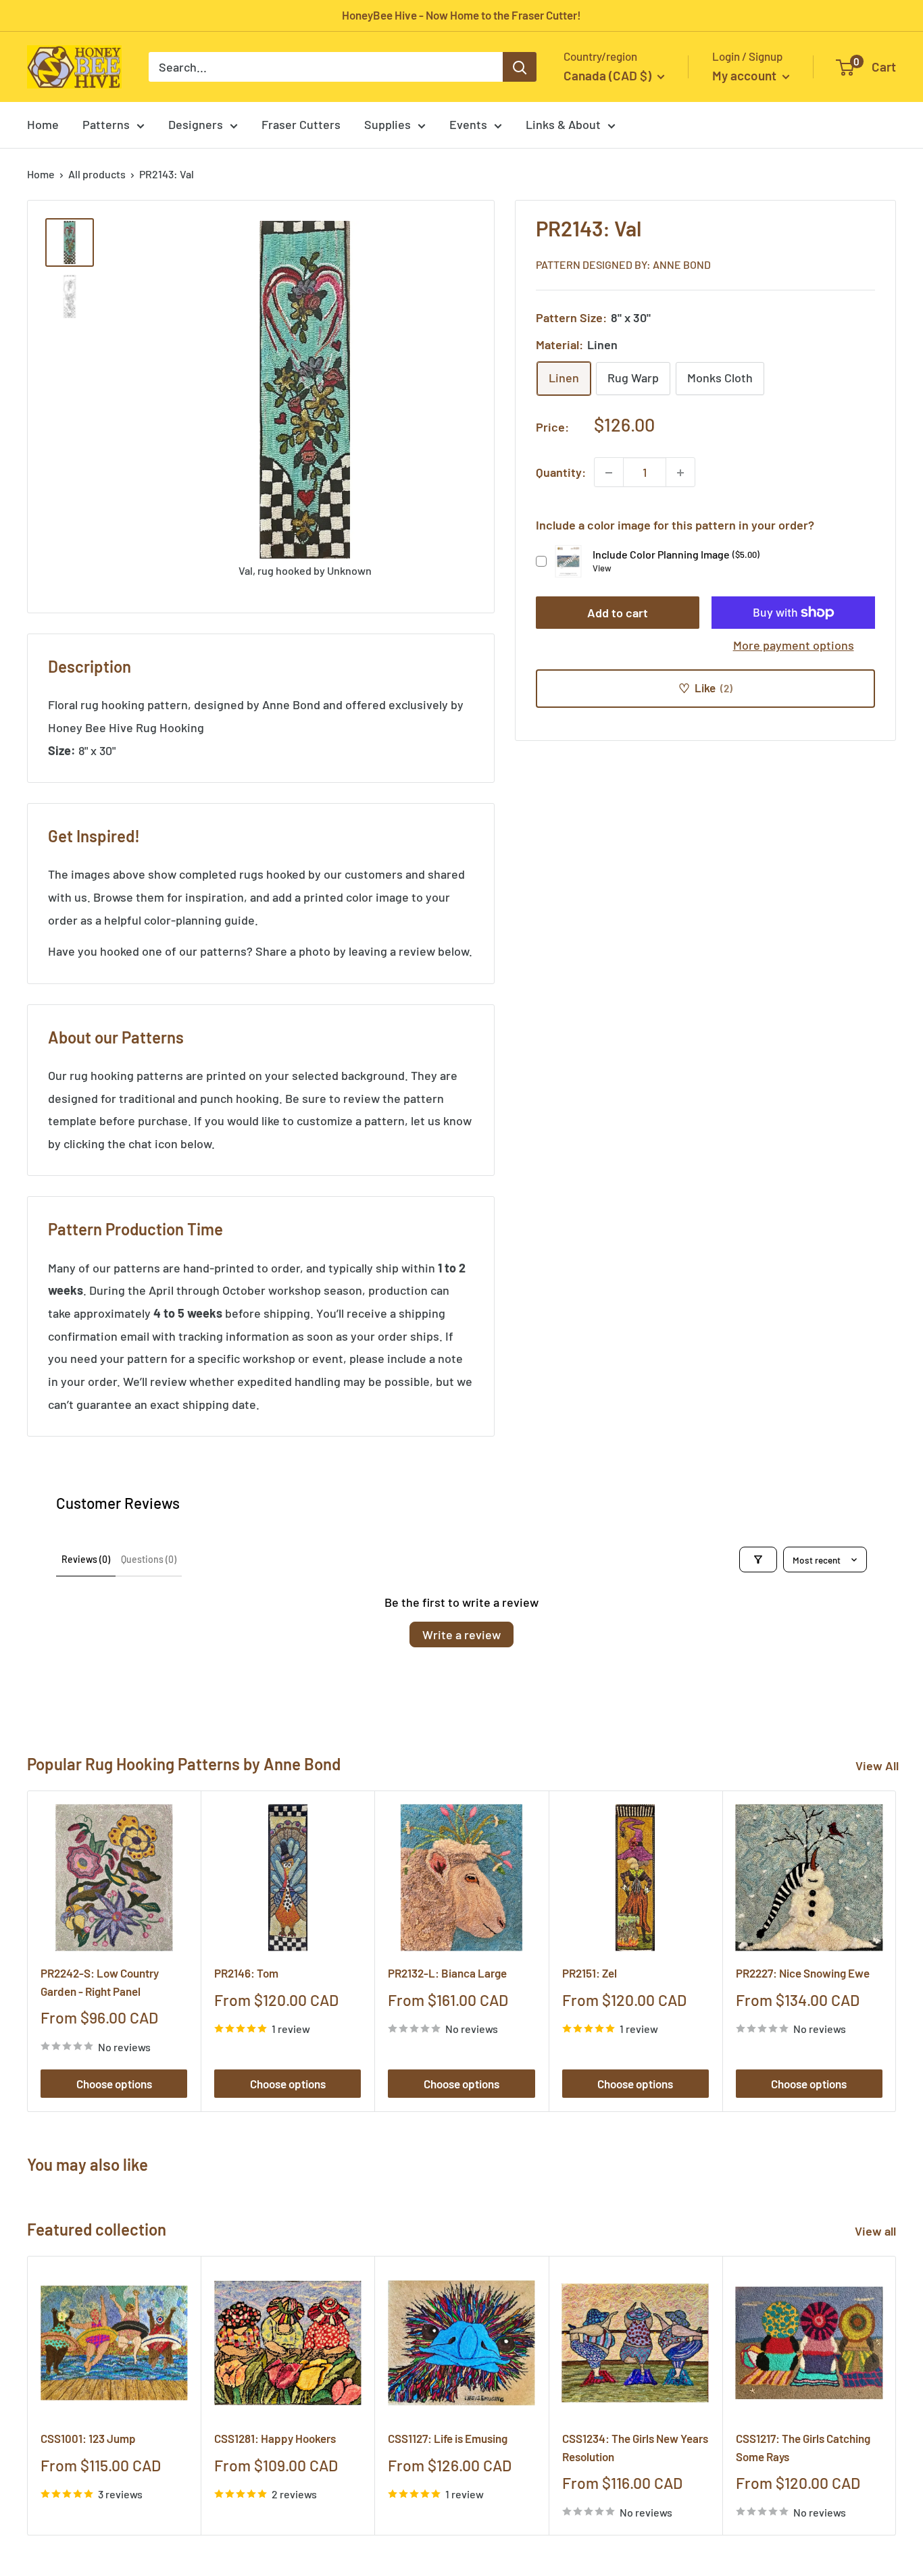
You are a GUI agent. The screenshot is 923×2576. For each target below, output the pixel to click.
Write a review (461, 1634)
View (602, 568)
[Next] (896, 1952)
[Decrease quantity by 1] (609, 473)
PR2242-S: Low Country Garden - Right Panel (100, 1982)
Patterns (106, 124)
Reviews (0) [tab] (86, 1559)
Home (43, 124)
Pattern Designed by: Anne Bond (623, 264)
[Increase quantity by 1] (680, 473)
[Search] (520, 67)
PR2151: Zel (590, 1974)
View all (877, 2231)
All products (97, 174)
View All (877, 1766)
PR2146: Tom (246, 1974)
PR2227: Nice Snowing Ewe (803, 1974)
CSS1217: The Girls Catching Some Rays (803, 2448)
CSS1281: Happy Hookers (275, 2439)
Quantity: (561, 472)
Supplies (388, 124)
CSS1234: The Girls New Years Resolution (635, 2448)
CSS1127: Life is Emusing (448, 2439)
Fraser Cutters (301, 124)
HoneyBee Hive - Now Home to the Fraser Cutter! (461, 15)
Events (468, 124)
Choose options (114, 2084)
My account (746, 75)
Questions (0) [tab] (149, 1559)
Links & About (563, 124)
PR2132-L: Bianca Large (447, 1974)
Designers (196, 124)
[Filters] (758, 1560)
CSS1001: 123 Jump (88, 2439)
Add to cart (618, 613)
